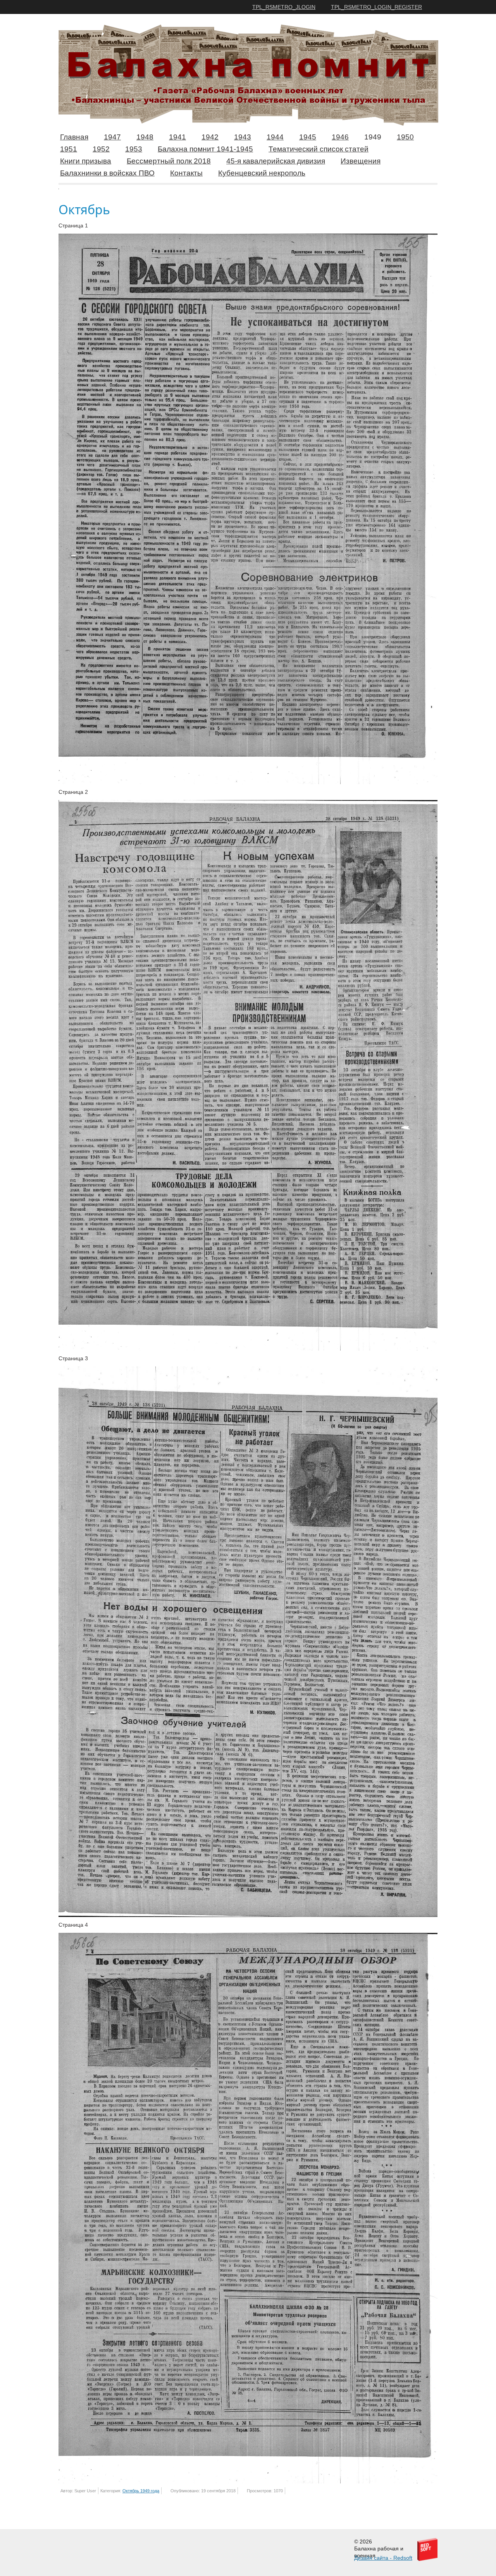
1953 (134, 149)
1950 (405, 137)
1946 (340, 137)
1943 (243, 137)
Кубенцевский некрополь (262, 173)
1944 (275, 137)
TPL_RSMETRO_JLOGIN (284, 7)
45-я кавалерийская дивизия (276, 161)
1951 (69, 149)
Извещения (361, 161)
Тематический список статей (319, 149)
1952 (101, 149)
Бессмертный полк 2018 (169, 161)
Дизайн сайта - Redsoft (383, 2558)
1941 (177, 137)
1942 (210, 137)
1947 (112, 137)
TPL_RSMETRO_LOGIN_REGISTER (376, 7)
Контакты (186, 173)
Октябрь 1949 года (141, 2491)
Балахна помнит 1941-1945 (205, 149)
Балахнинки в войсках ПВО (107, 173)
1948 (145, 137)
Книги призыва (86, 161)
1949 (373, 137)
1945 (308, 137)
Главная (74, 137)
